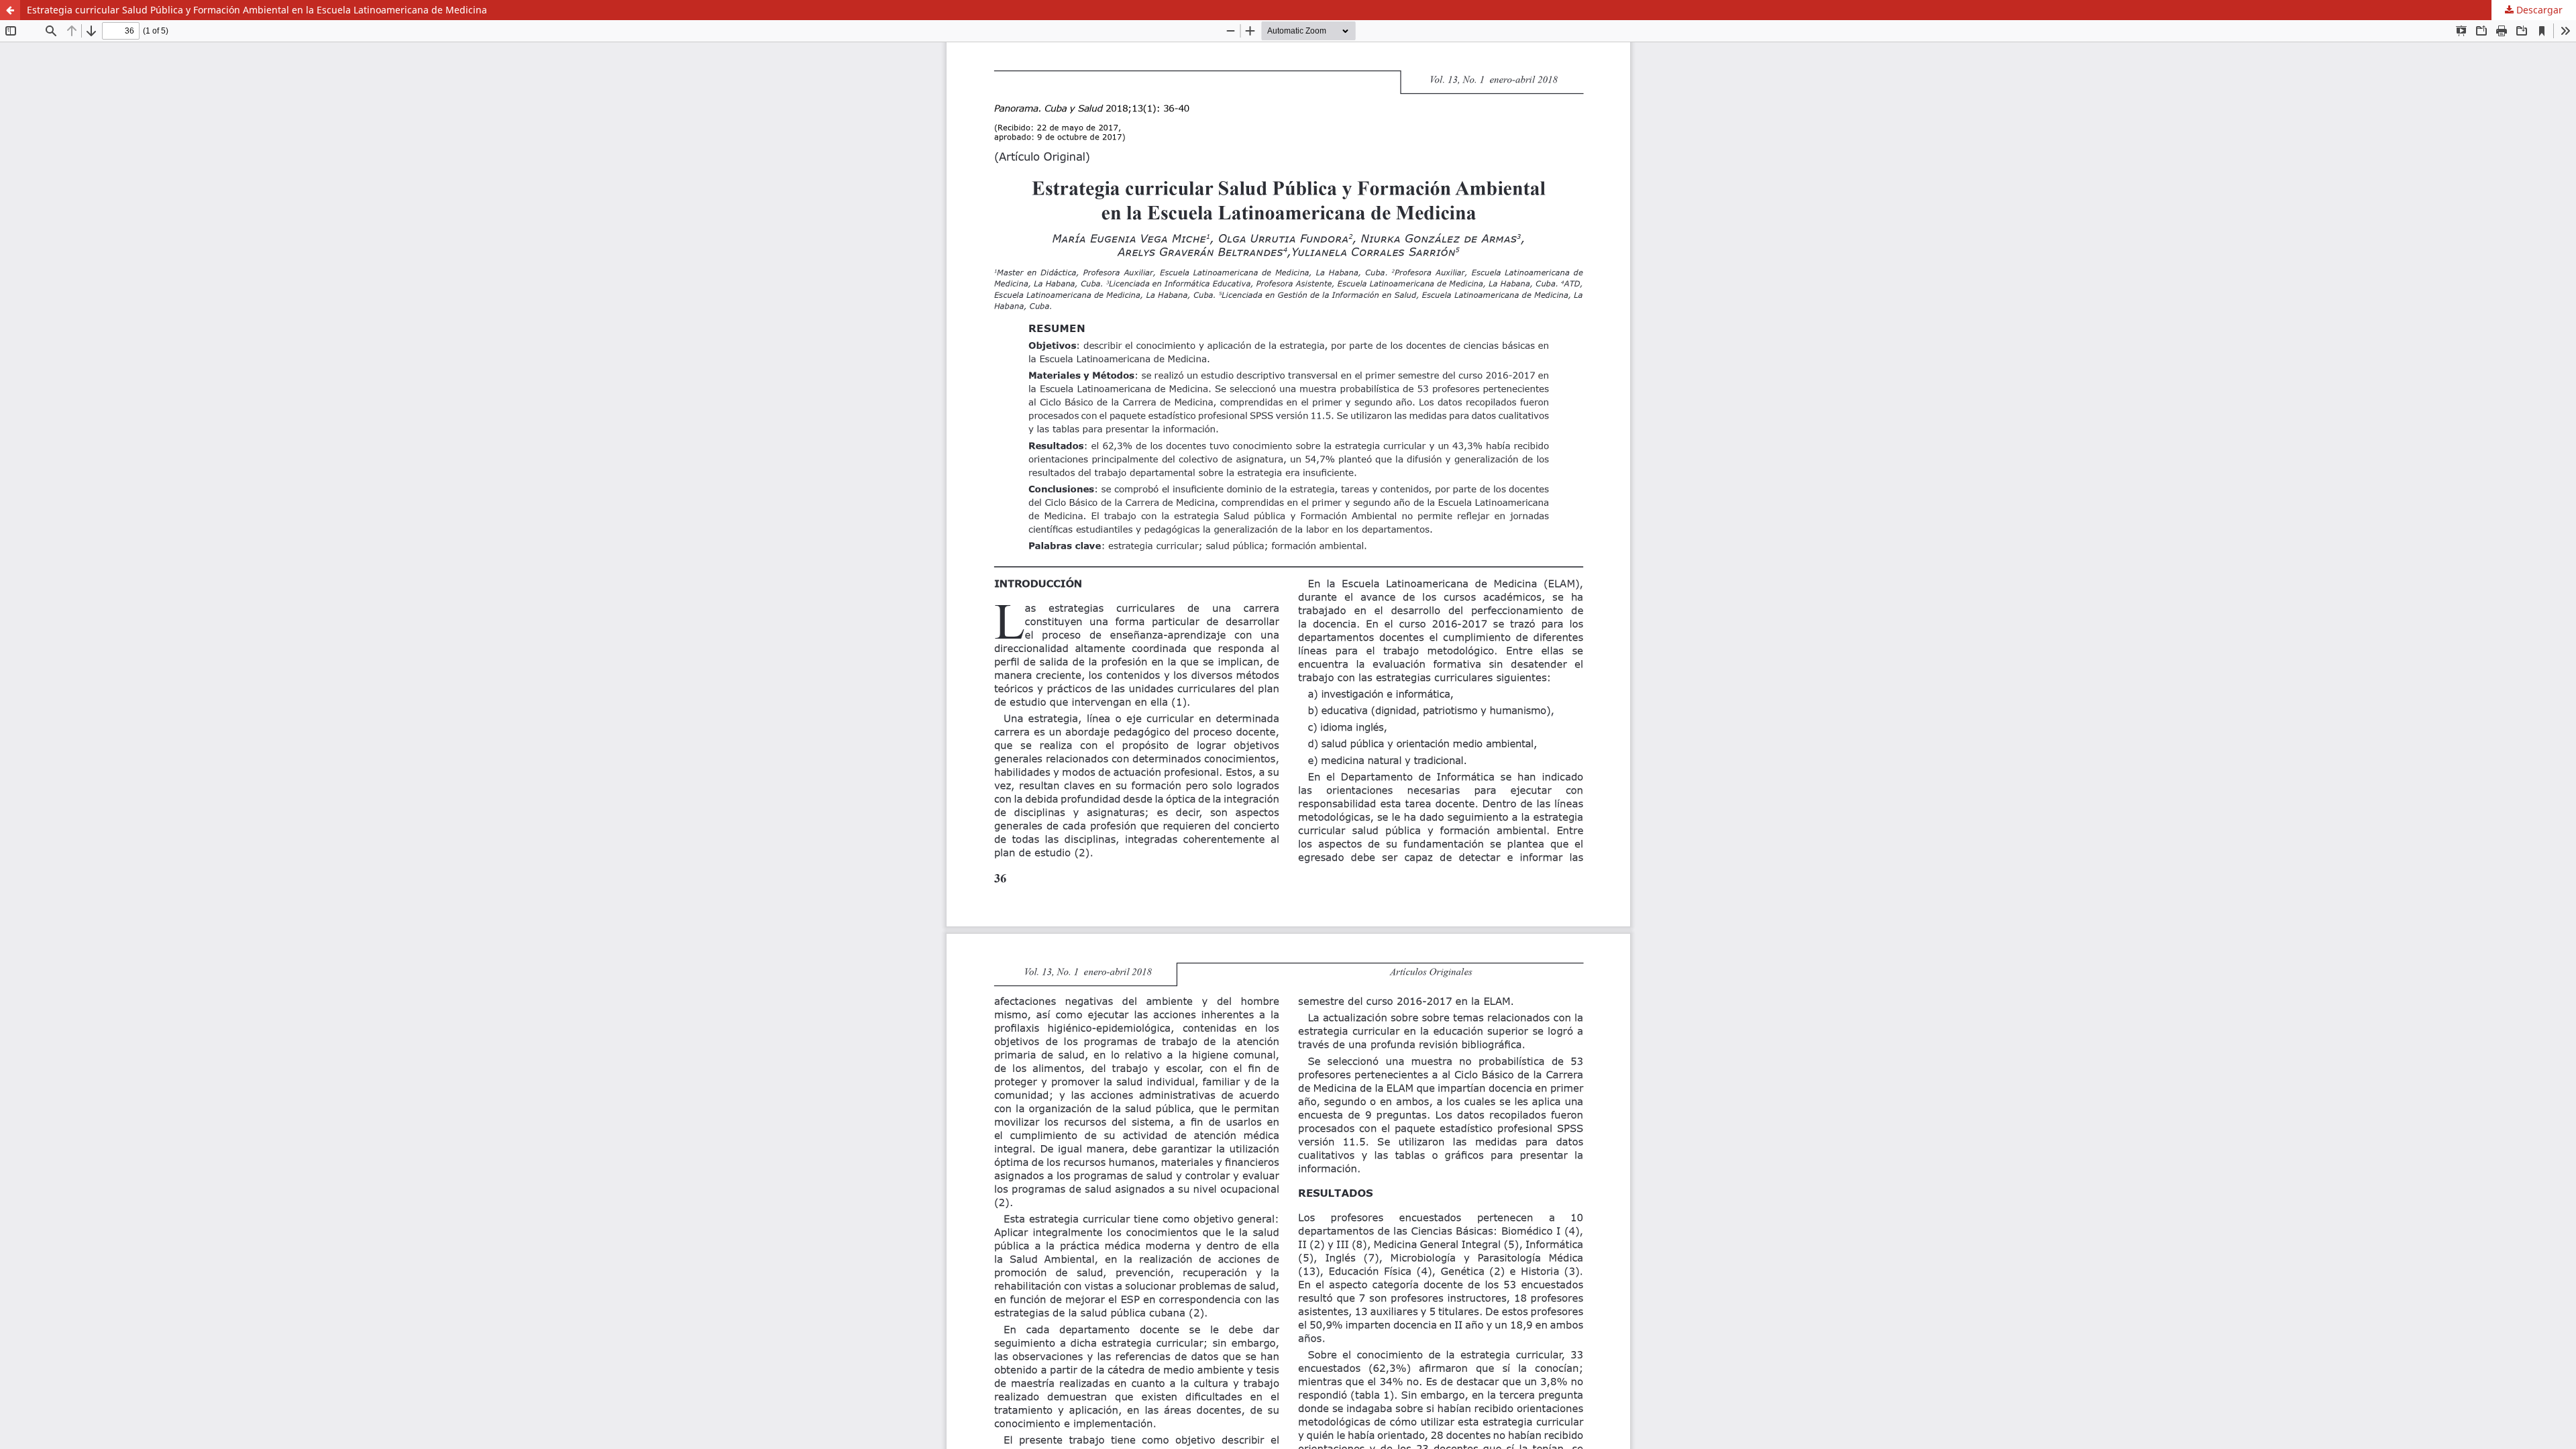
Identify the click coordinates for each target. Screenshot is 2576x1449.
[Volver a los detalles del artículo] (10, 10)
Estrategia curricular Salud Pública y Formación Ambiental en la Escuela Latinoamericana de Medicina (257, 10)
